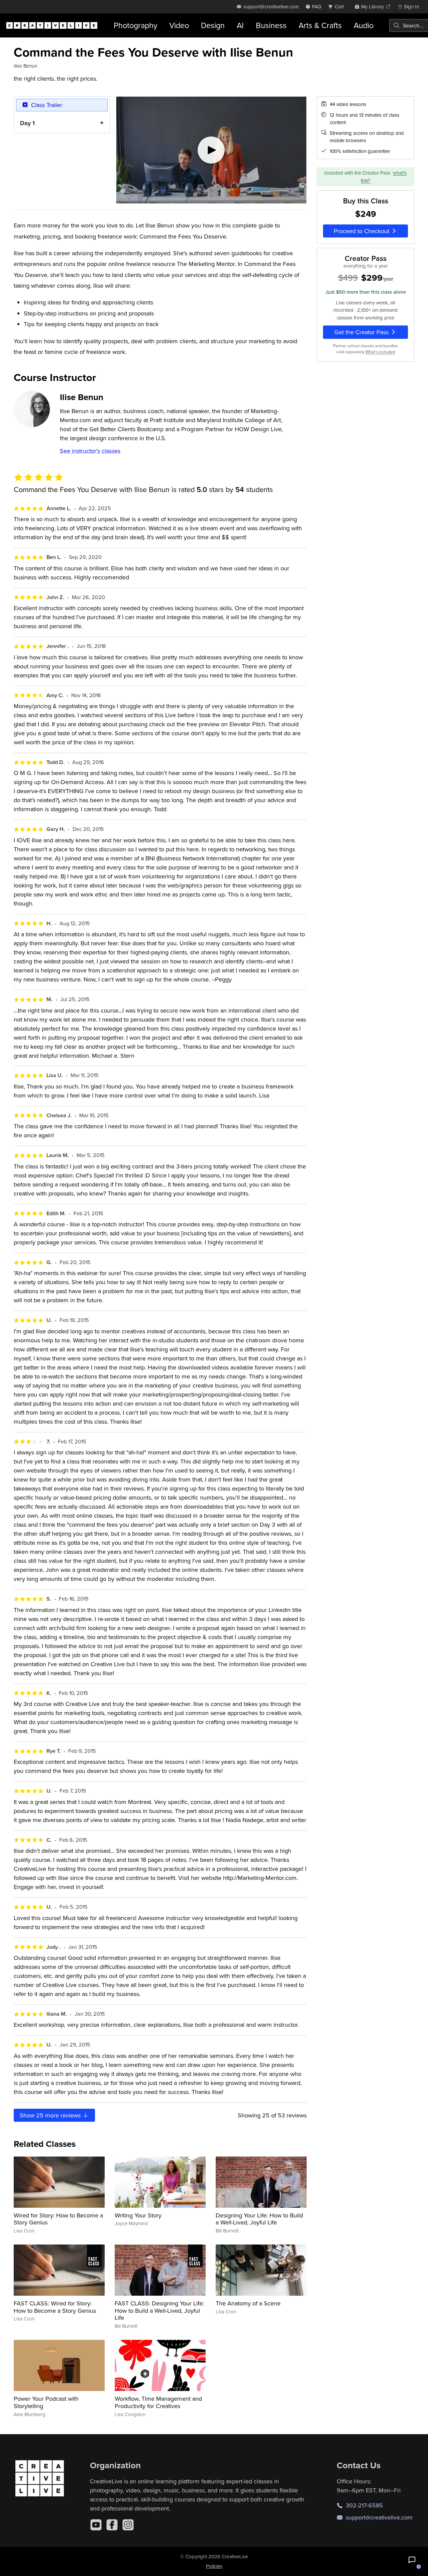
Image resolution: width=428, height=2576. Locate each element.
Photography (135, 25)
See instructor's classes (90, 451)
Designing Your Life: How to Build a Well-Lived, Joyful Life (259, 2219)
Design (213, 25)
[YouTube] (96, 2525)
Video (179, 25)
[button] (412, 2560)
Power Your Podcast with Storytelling (46, 2402)
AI (240, 25)
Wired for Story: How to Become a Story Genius (58, 2219)
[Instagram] (128, 2525)
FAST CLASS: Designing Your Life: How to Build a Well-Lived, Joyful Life (159, 2310)
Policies (214, 2566)
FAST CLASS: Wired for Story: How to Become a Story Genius (55, 2307)
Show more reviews (51, 2115)
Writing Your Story (138, 2215)
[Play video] (211, 150)
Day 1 (27, 123)
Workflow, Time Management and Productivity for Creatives (158, 2402)
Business (271, 25)
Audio (364, 25)
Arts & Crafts (320, 25)
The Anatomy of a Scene (248, 2303)
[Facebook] (112, 2525)
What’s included (380, 352)
